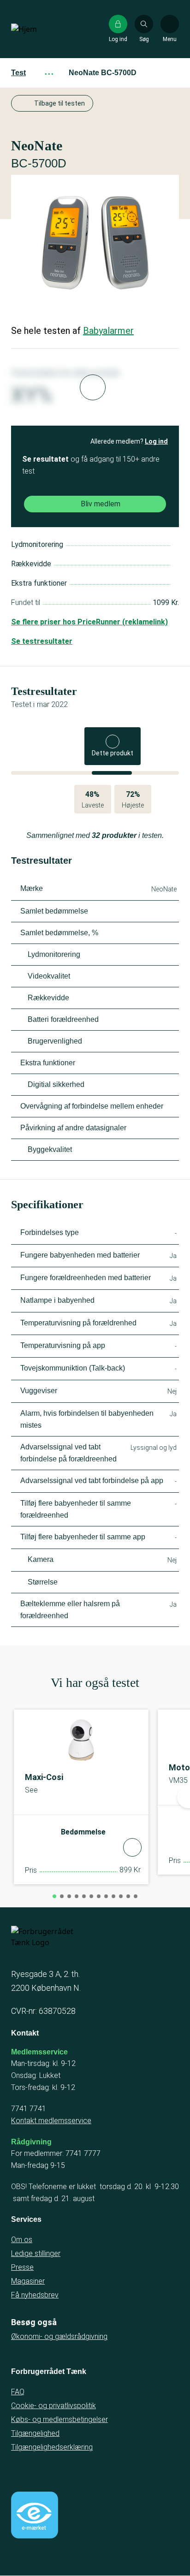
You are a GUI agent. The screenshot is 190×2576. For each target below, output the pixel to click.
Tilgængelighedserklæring (52, 2447)
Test (18, 73)
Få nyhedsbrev (35, 2295)
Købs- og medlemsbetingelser (59, 2419)
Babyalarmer (108, 331)
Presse (22, 2267)
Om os (22, 2240)
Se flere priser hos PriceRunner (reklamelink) (89, 622)
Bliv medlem (101, 504)
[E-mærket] (35, 2515)
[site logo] (41, 29)
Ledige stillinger (36, 2253)
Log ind (156, 441)
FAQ (18, 2392)
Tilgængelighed (35, 2433)
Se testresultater (42, 641)
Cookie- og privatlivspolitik (53, 2406)
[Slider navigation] (54, 1896)
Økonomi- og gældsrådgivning (59, 2336)
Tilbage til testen (59, 103)
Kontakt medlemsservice (51, 2121)
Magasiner (28, 2281)
